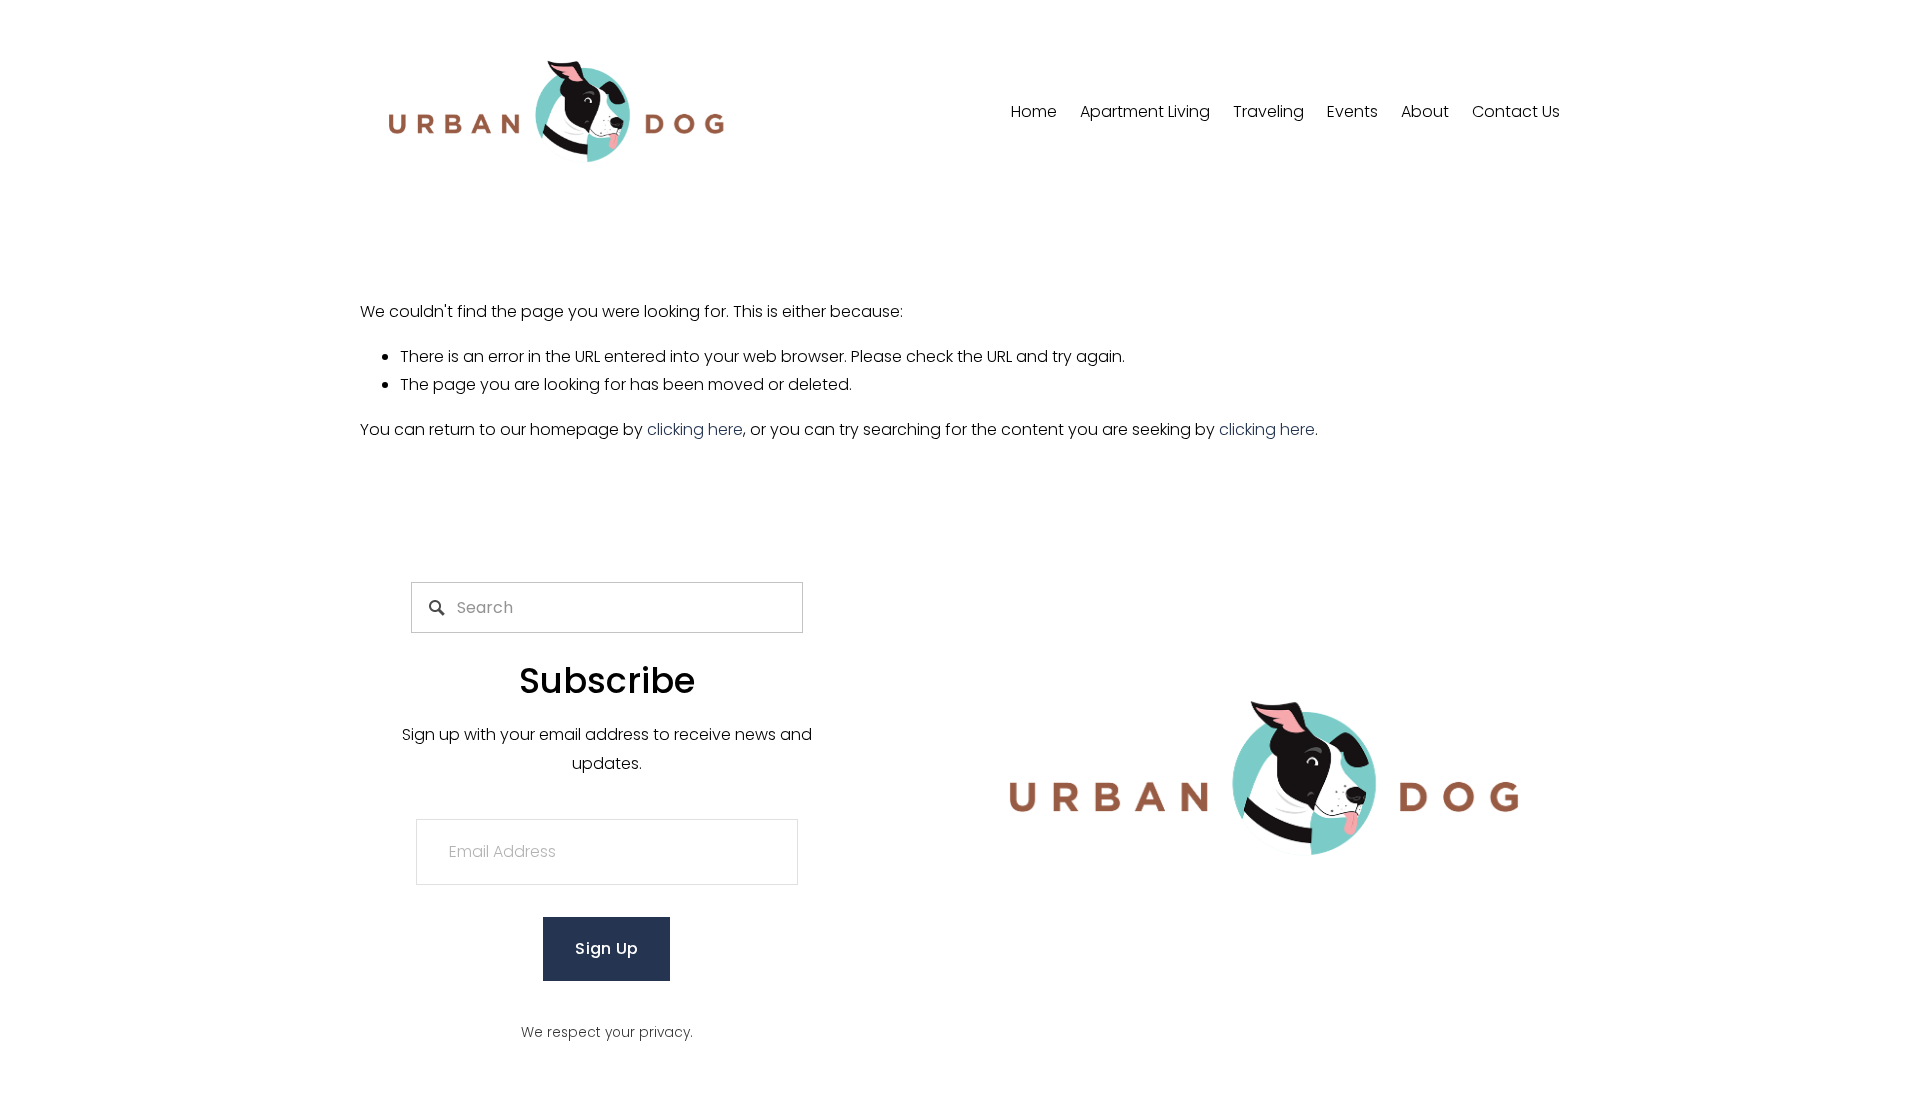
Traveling (1268, 111)
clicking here (695, 429)
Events (1352, 111)
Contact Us (1516, 111)
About (1425, 111)
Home (1034, 111)
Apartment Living (1145, 111)
